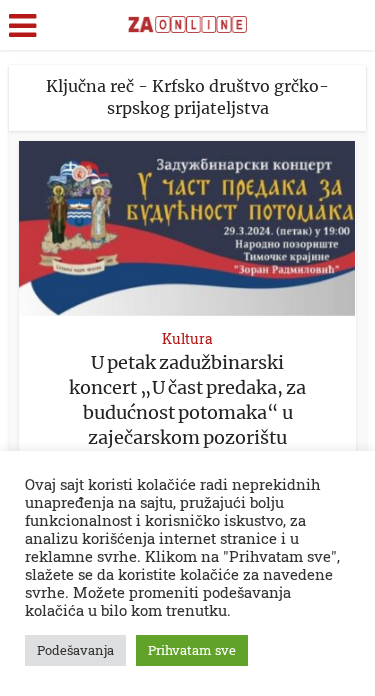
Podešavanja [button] (75, 650)
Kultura (187, 338)
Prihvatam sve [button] (192, 650)
